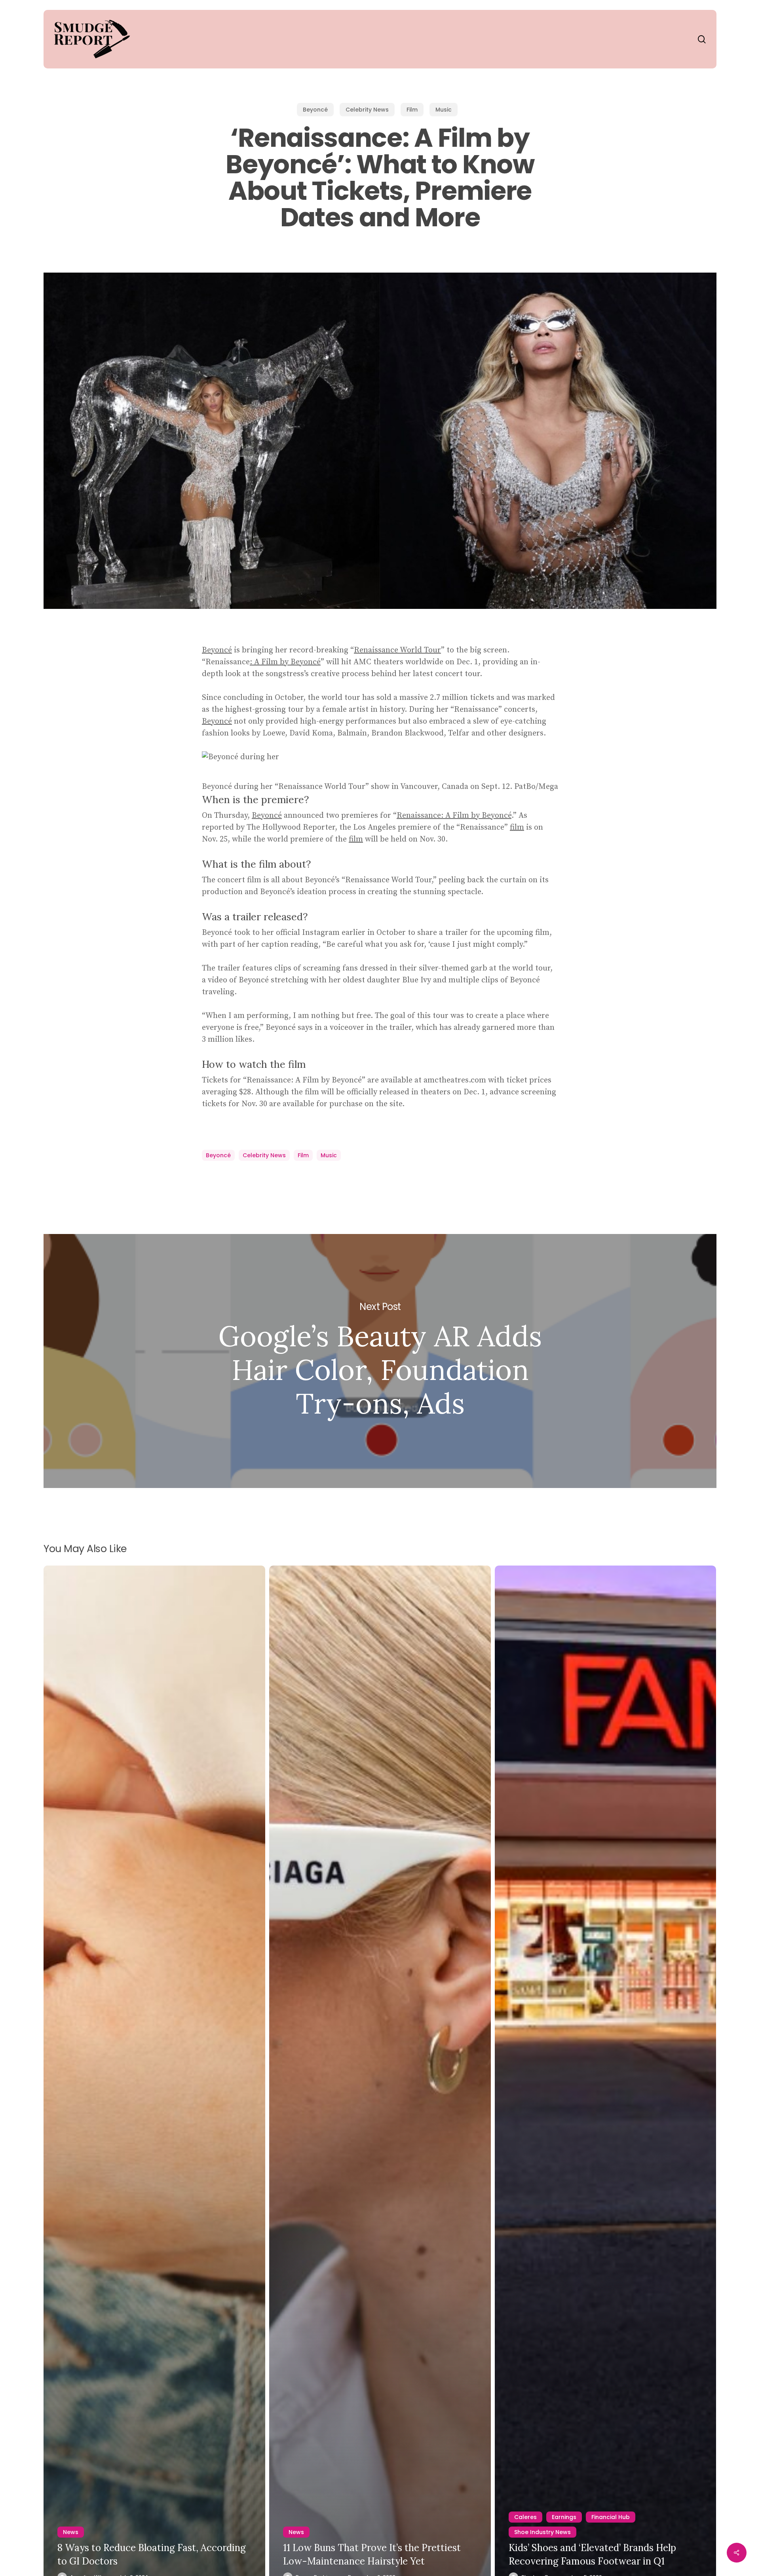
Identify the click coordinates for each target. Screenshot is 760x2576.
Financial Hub (611, 2517)
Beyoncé (315, 110)
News (71, 2532)
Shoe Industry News (542, 2532)
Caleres (525, 2517)
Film (412, 110)
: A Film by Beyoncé (285, 662)
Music (444, 110)
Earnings (564, 2517)
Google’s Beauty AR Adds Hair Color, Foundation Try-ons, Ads (380, 1361)
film (517, 827)
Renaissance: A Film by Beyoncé (454, 816)
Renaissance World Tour (397, 650)
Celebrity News (367, 110)
